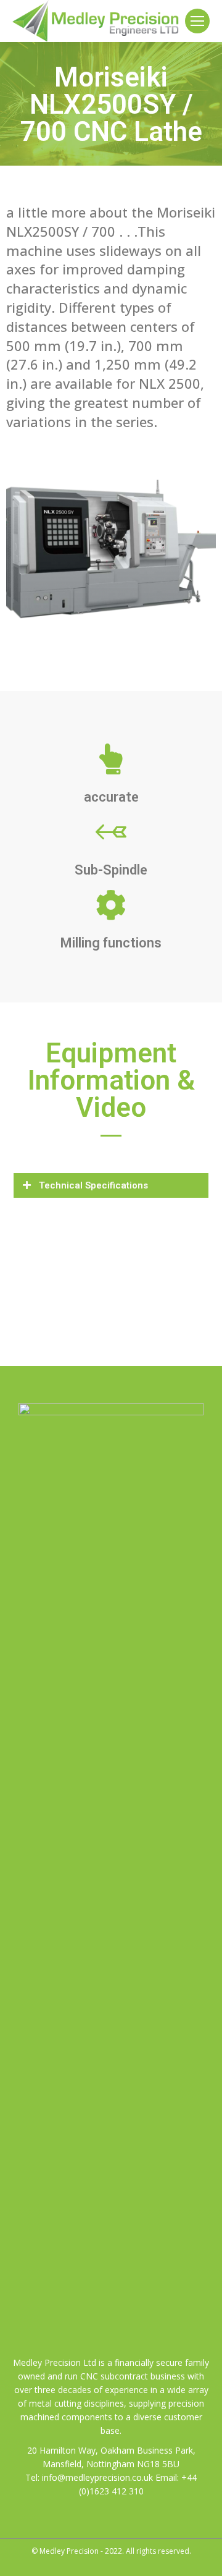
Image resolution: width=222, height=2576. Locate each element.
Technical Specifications (93, 1185)
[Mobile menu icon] (197, 21)
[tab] (111, 1185)
